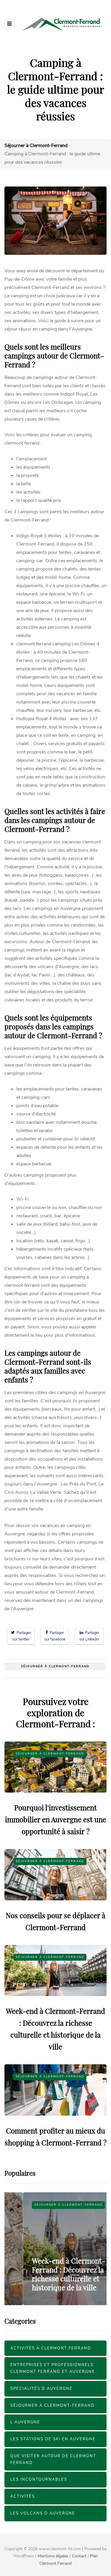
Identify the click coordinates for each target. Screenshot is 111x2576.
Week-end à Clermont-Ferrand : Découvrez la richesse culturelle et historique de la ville (50, 2274)
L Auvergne (25, 2422)
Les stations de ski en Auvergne (53, 2439)
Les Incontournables (39, 2479)
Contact (79, 2556)
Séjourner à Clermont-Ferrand (55, 1666)
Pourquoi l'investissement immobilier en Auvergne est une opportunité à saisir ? (56, 1819)
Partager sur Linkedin (89, 1636)
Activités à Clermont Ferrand (51, 2348)
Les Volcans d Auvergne (43, 2513)
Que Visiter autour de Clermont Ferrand (53, 2459)
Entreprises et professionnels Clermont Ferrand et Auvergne (53, 2368)
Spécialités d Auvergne (41, 2389)
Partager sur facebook (55, 1636)
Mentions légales (53, 2556)
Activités (23, 2496)
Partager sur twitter (22, 1636)
